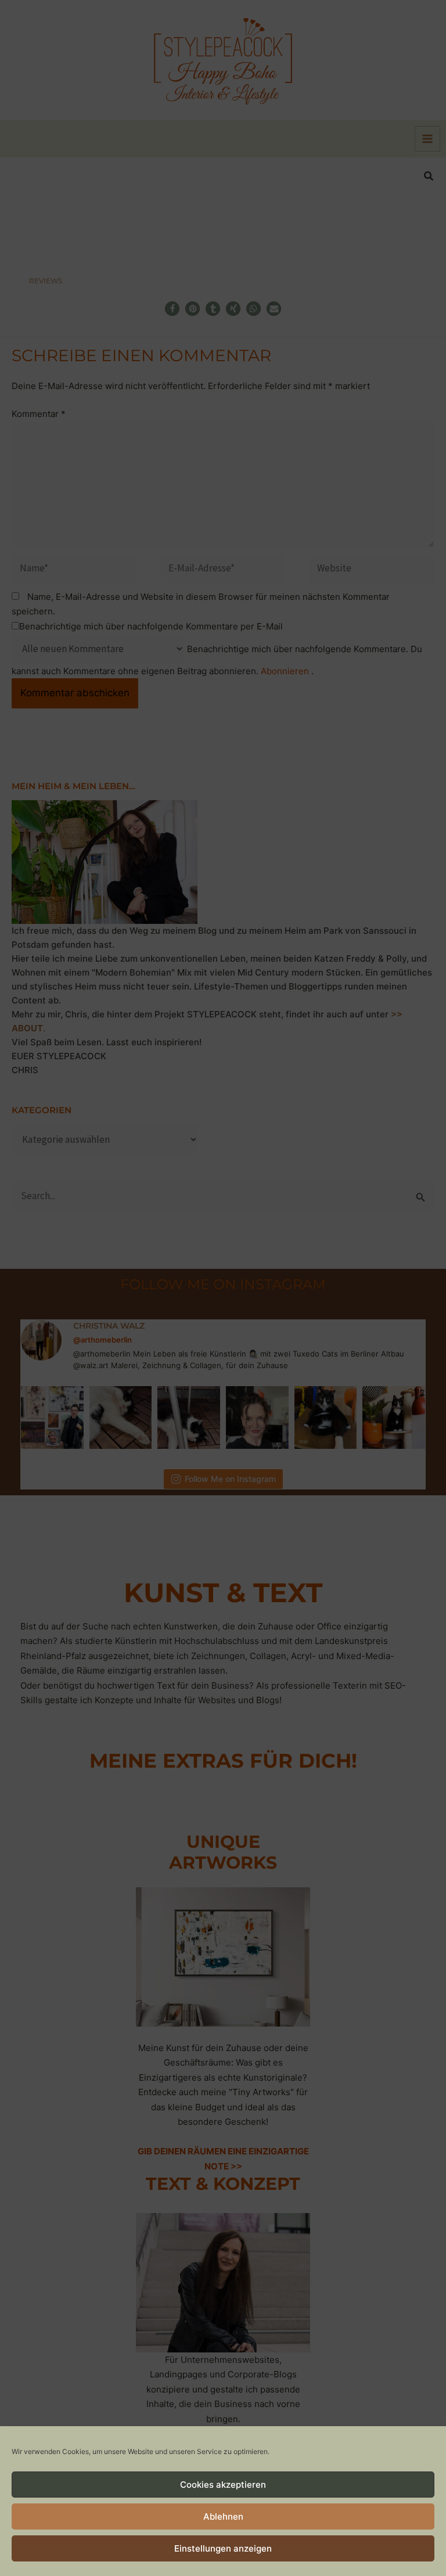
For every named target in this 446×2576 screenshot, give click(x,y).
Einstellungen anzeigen (223, 2548)
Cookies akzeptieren (223, 2485)
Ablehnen (223, 2516)
